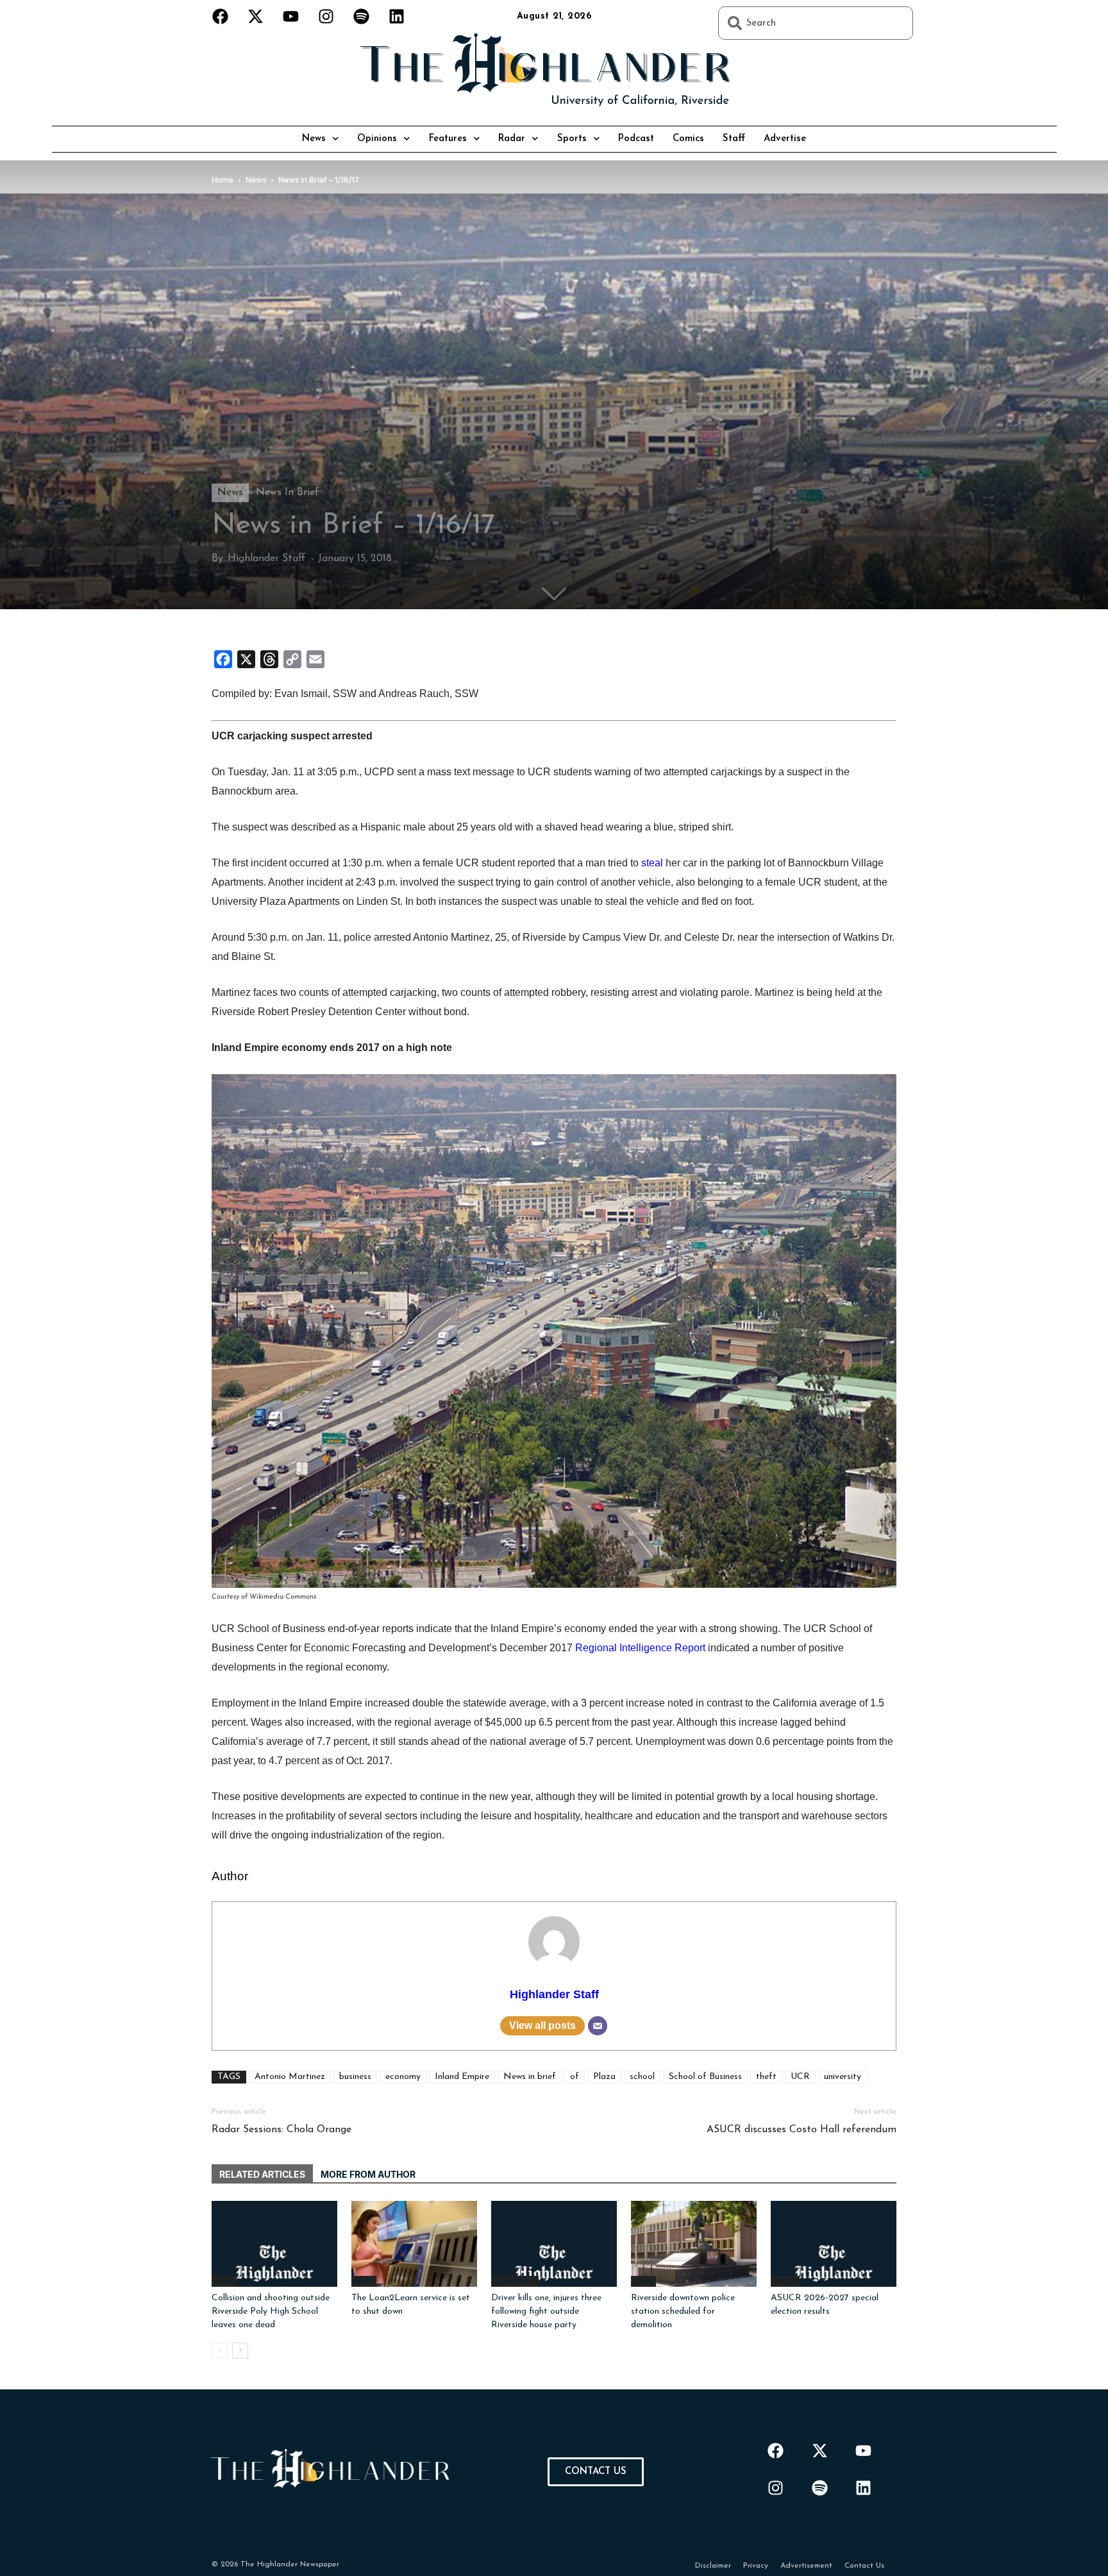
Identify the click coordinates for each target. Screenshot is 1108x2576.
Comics (688, 139)
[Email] (598, 2026)
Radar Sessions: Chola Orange (281, 2130)
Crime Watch (515, 2281)
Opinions (377, 139)
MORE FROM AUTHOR (368, 2174)
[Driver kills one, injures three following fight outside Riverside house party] (554, 2244)
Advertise (785, 139)
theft (766, 2077)
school (642, 2077)
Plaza (604, 2077)
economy (403, 2077)
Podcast (636, 139)
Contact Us (864, 2566)
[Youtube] (291, 16)
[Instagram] (326, 16)
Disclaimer (713, 2566)
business (355, 2077)
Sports (572, 139)
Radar (512, 139)
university (843, 2077)
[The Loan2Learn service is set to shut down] (414, 2244)
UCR (800, 2077)
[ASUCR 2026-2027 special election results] (834, 2244)
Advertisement (806, 2566)
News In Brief (288, 492)
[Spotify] (362, 16)
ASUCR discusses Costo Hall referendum (802, 2130)
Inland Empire (462, 2077)
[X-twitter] (256, 16)
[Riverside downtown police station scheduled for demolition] (694, 2244)
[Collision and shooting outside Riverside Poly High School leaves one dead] (274, 2244)
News (314, 139)
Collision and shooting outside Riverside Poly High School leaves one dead (271, 2311)
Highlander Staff (267, 559)
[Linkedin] (397, 16)
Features (448, 139)
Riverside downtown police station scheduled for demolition (683, 2311)
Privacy (756, 2566)
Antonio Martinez (290, 2077)
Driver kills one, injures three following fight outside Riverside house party (546, 2311)
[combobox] (816, 23)
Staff (734, 139)
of (575, 2077)
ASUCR (785, 2281)
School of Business (705, 2077)
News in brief (530, 2077)
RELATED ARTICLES (262, 2174)
